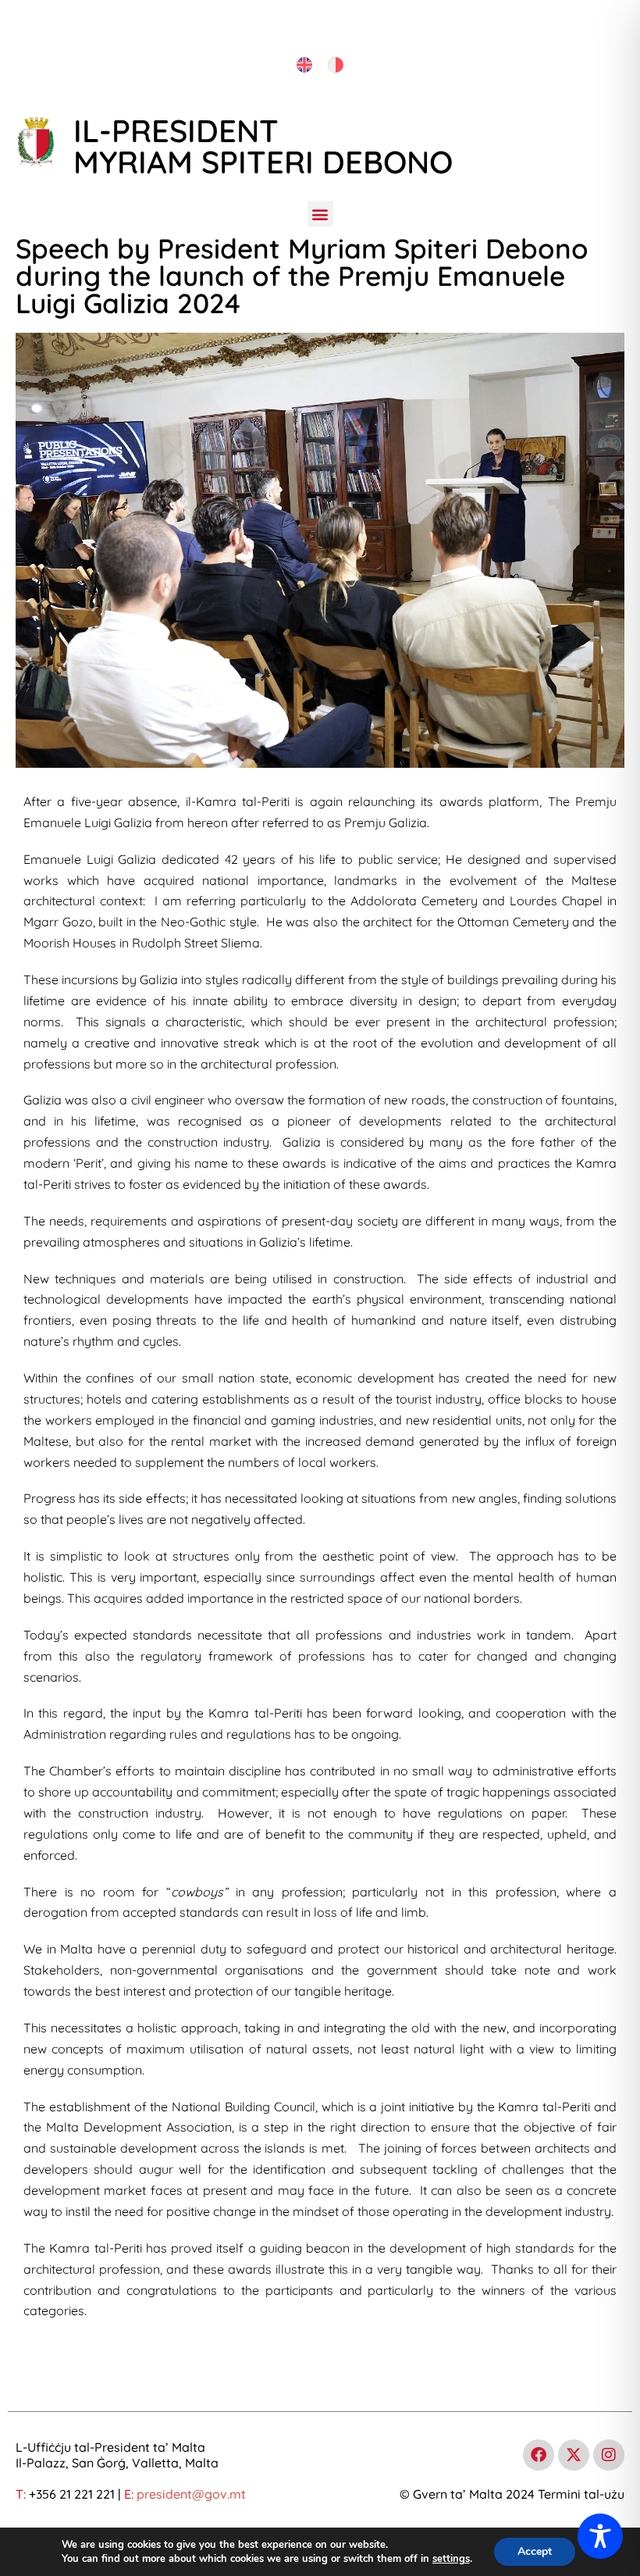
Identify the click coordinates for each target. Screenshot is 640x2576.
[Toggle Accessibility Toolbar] (600, 2536)
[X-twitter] (574, 2455)
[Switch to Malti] (336, 65)
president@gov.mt (191, 2494)
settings (451, 2559)
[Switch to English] (304, 65)
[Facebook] (539, 2455)
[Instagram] (609, 2455)
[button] (320, 214)
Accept (535, 2551)
